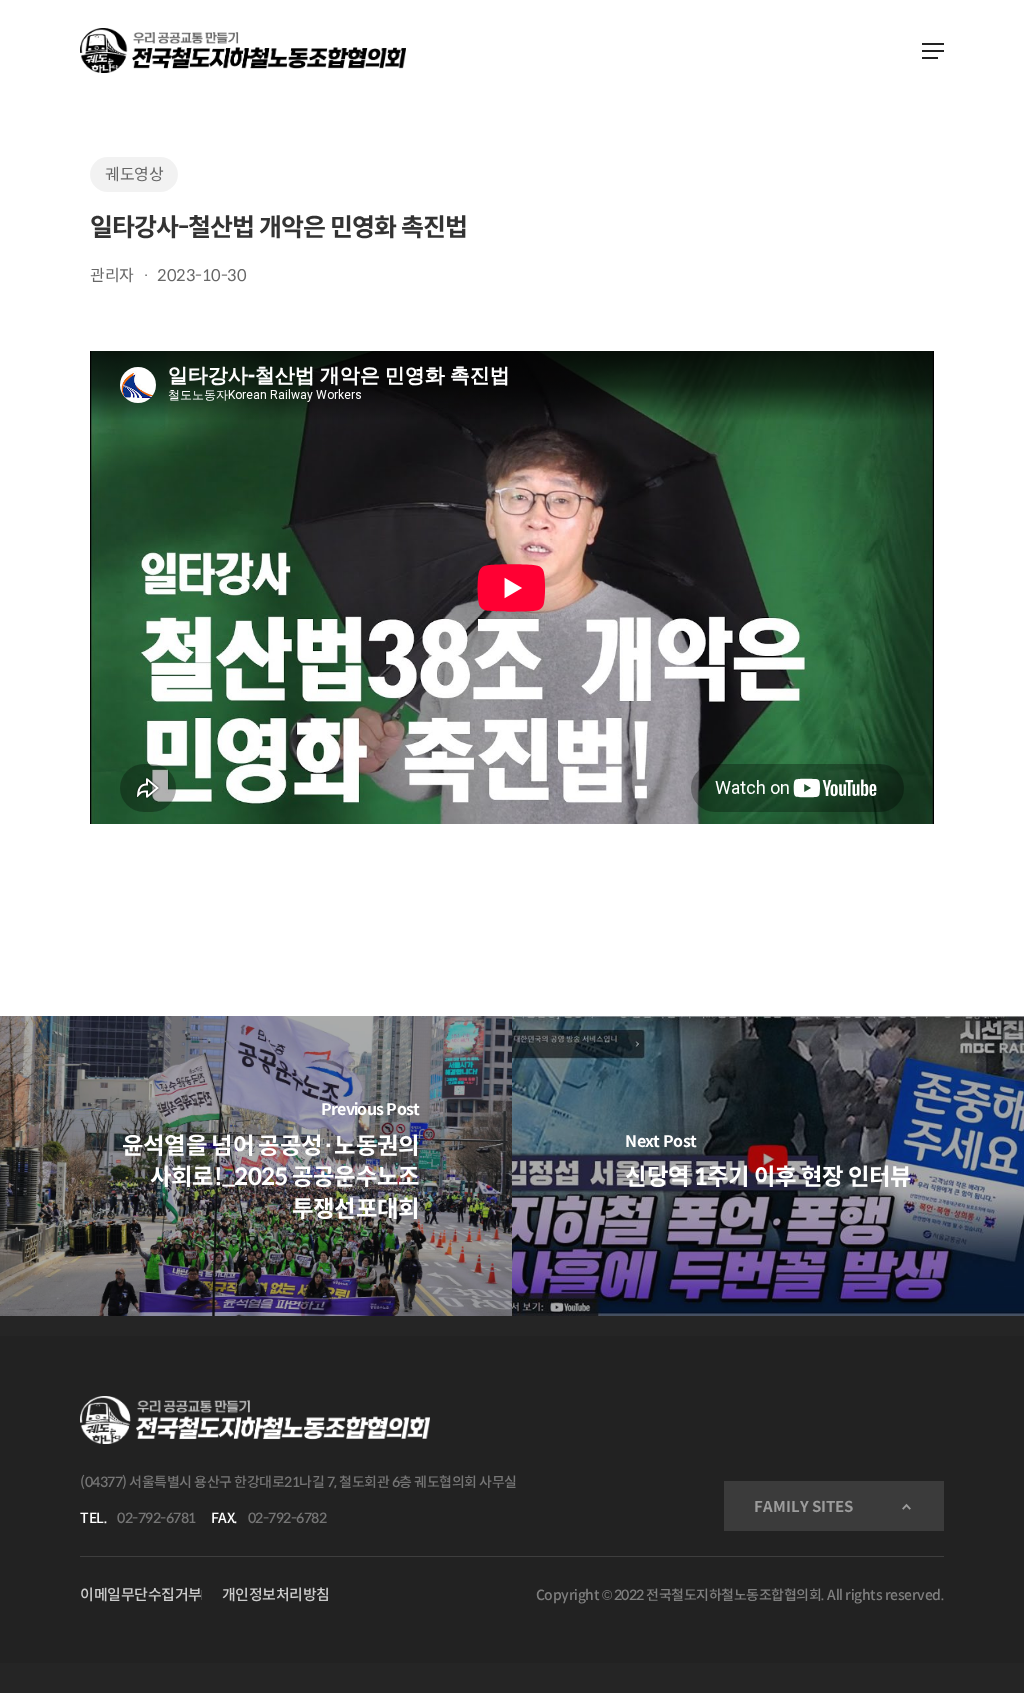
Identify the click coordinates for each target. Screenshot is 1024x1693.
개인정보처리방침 (276, 1594)
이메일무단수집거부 (141, 1594)
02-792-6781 (156, 1518)
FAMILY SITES (803, 1506)
